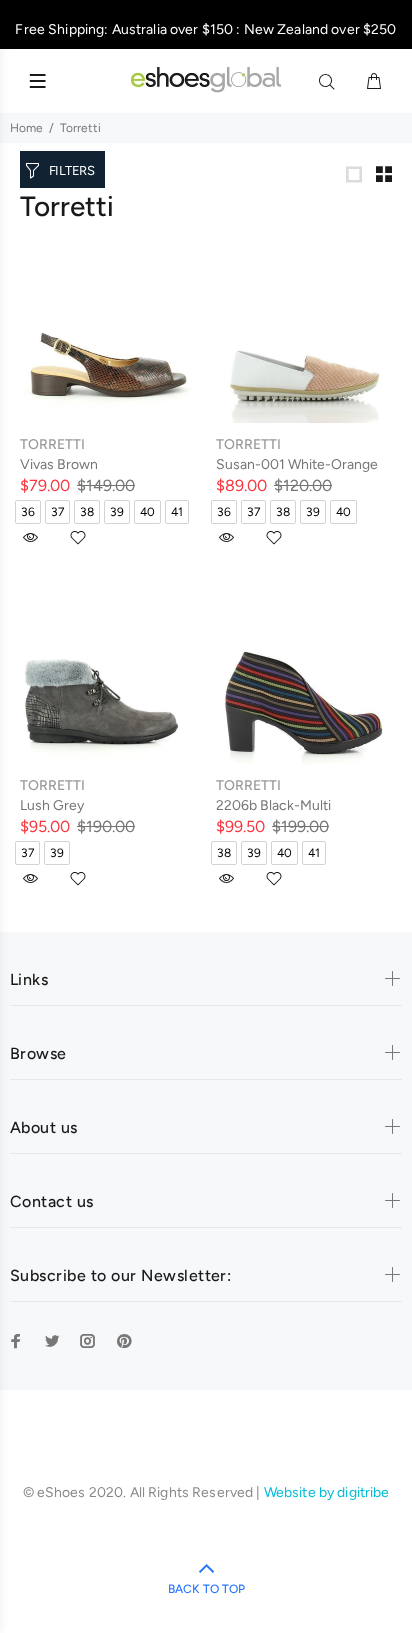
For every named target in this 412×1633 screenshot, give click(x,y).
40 (147, 512)
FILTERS (72, 170)
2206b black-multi (273, 805)
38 (87, 512)
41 (177, 512)
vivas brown (59, 464)
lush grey (52, 805)
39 (117, 512)
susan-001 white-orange (297, 464)
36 (28, 512)
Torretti (80, 128)
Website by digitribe (327, 1492)
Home (26, 128)
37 (57, 512)
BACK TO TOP (206, 1589)
